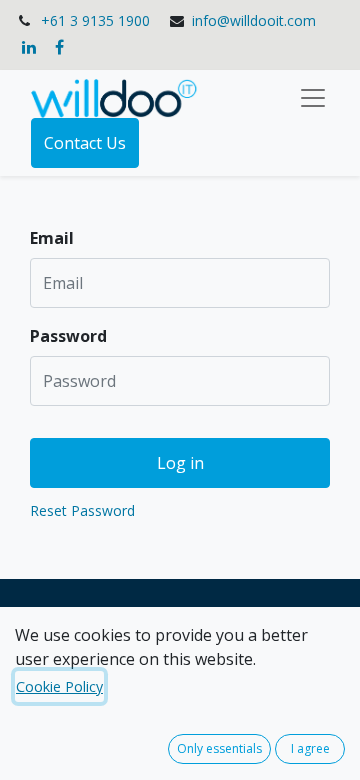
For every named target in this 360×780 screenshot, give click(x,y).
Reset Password (82, 510)
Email (52, 238)
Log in (180, 463)
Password (68, 336)
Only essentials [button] (219, 748)
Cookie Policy (59, 686)
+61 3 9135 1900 (95, 20)
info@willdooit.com (254, 20)
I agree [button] (310, 748)
